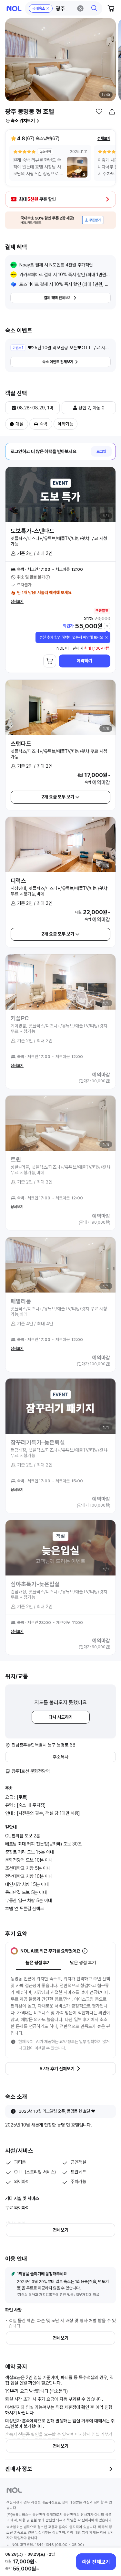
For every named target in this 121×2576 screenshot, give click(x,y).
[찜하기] (99, 112)
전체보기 (104, 138)
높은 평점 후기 (38, 1963)
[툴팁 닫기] (106, 637)
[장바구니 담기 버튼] (50, 661)
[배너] (60, 220)
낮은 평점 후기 (83, 1963)
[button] (64, 8)
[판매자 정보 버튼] (111, 2469)
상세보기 (17, 601)
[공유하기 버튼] (112, 112)
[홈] (14, 9)
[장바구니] (111, 8)
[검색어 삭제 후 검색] (80, 8)
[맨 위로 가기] (109, 2538)
